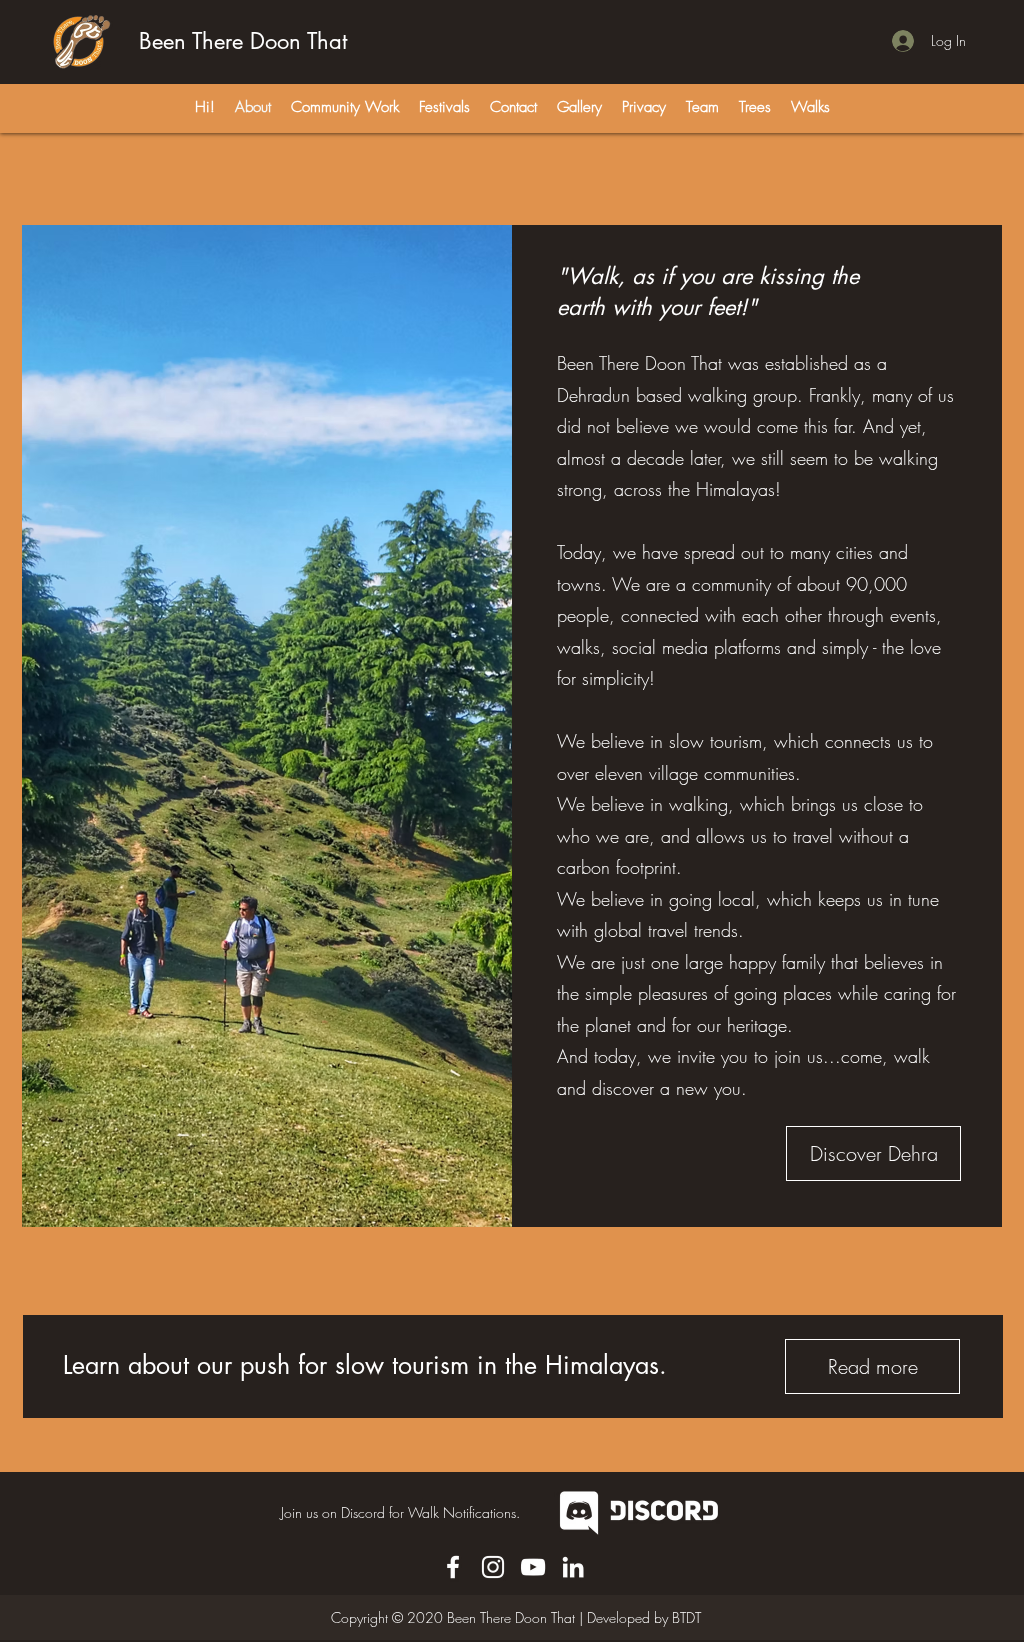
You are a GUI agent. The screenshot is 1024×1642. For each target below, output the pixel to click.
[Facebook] (453, 1567)
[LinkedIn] (573, 1567)
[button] (644, 107)
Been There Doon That (243, 41)
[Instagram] (493, 1567)
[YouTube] (533, 1567)
